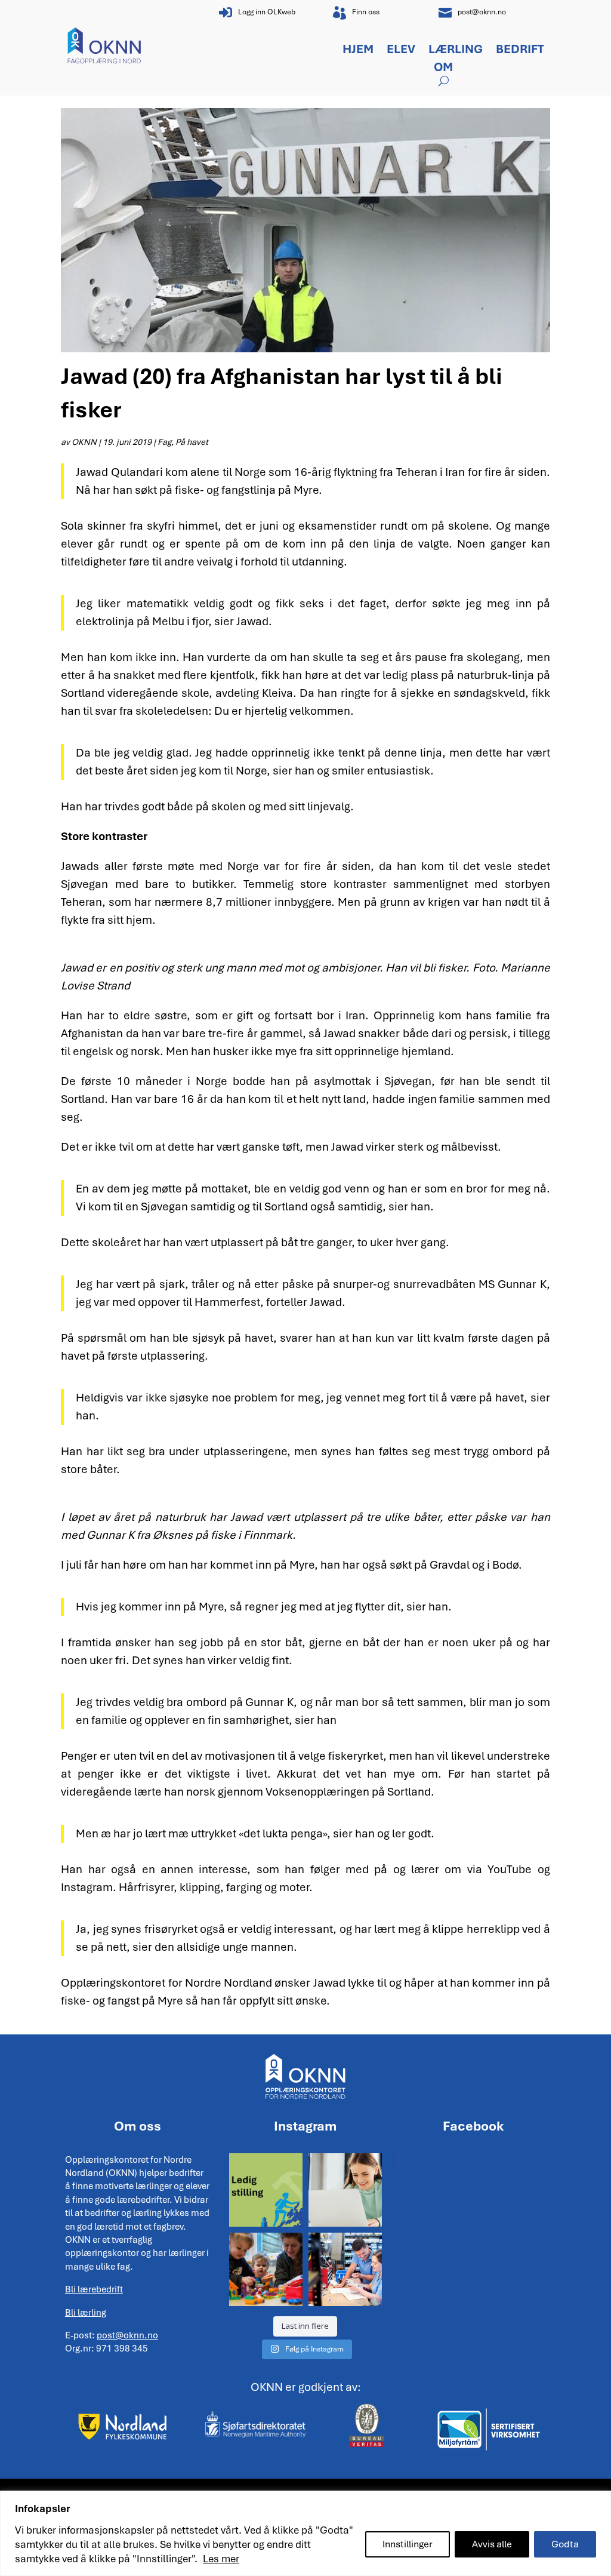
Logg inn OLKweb (267, 12)
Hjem (358, 51)
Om (443, 69)
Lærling (456, 51)
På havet (192, 442)
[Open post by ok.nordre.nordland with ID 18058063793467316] (266, 2190)
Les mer (221, 2559)
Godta (565, 2544)
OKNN (84, 442)
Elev (401, 51)
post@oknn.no (482, 12)
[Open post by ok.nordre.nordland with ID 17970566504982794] (266, 2269)
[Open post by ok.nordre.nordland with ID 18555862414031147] (345, 2190)
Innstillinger (408, 2544)
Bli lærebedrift (94, 2289)
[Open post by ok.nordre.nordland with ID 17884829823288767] (345, 2269)
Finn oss (366, 12)
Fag (164, 442)
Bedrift (520, 51)
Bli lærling (86, 2313)
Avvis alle (492, 2544)
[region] (305, 2533)
